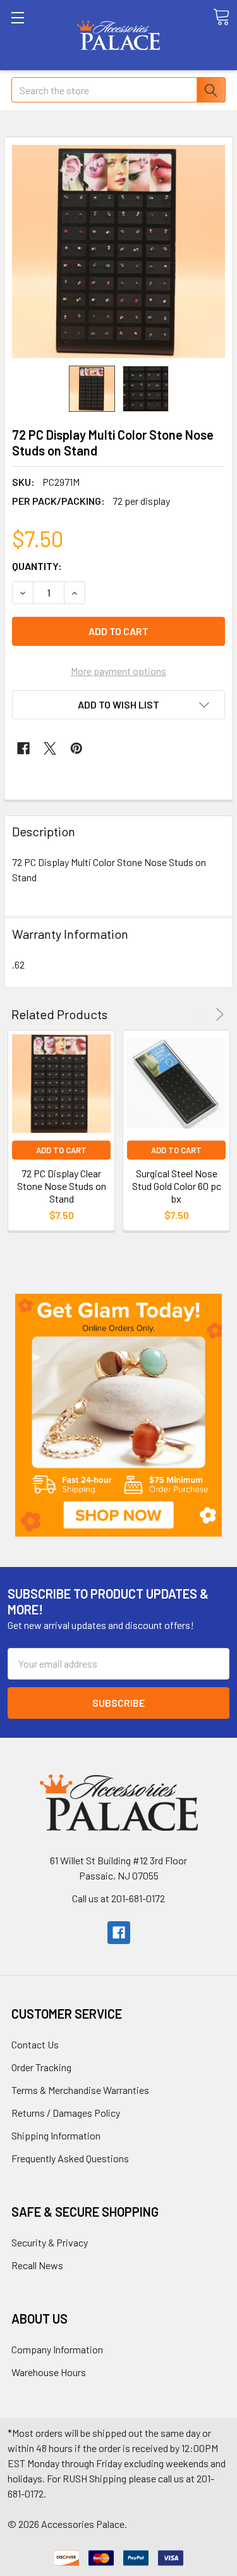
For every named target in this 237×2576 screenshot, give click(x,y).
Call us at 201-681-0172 (118, 1898)
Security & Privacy (50, 2242)
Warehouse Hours (49, 2372)
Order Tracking (41, 2067)
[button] (118, 1415)
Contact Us (35, 2044)
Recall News (37, 2265)
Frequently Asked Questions (70, 2158)
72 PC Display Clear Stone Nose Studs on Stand (62, 1186)
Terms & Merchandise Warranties (80, 2090)
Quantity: (37, 566)
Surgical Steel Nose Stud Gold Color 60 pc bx (177, 1186)
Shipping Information (56, 2135)
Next (218, 1014)
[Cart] (221, 17)
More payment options (118, 671)
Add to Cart (61, 1150)
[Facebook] (23, 748)
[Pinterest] (76, 748)
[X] (50, 748)
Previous (202, 1014)
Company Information (57, 2349)
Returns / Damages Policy (66, 2113)
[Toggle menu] (35, 35)
